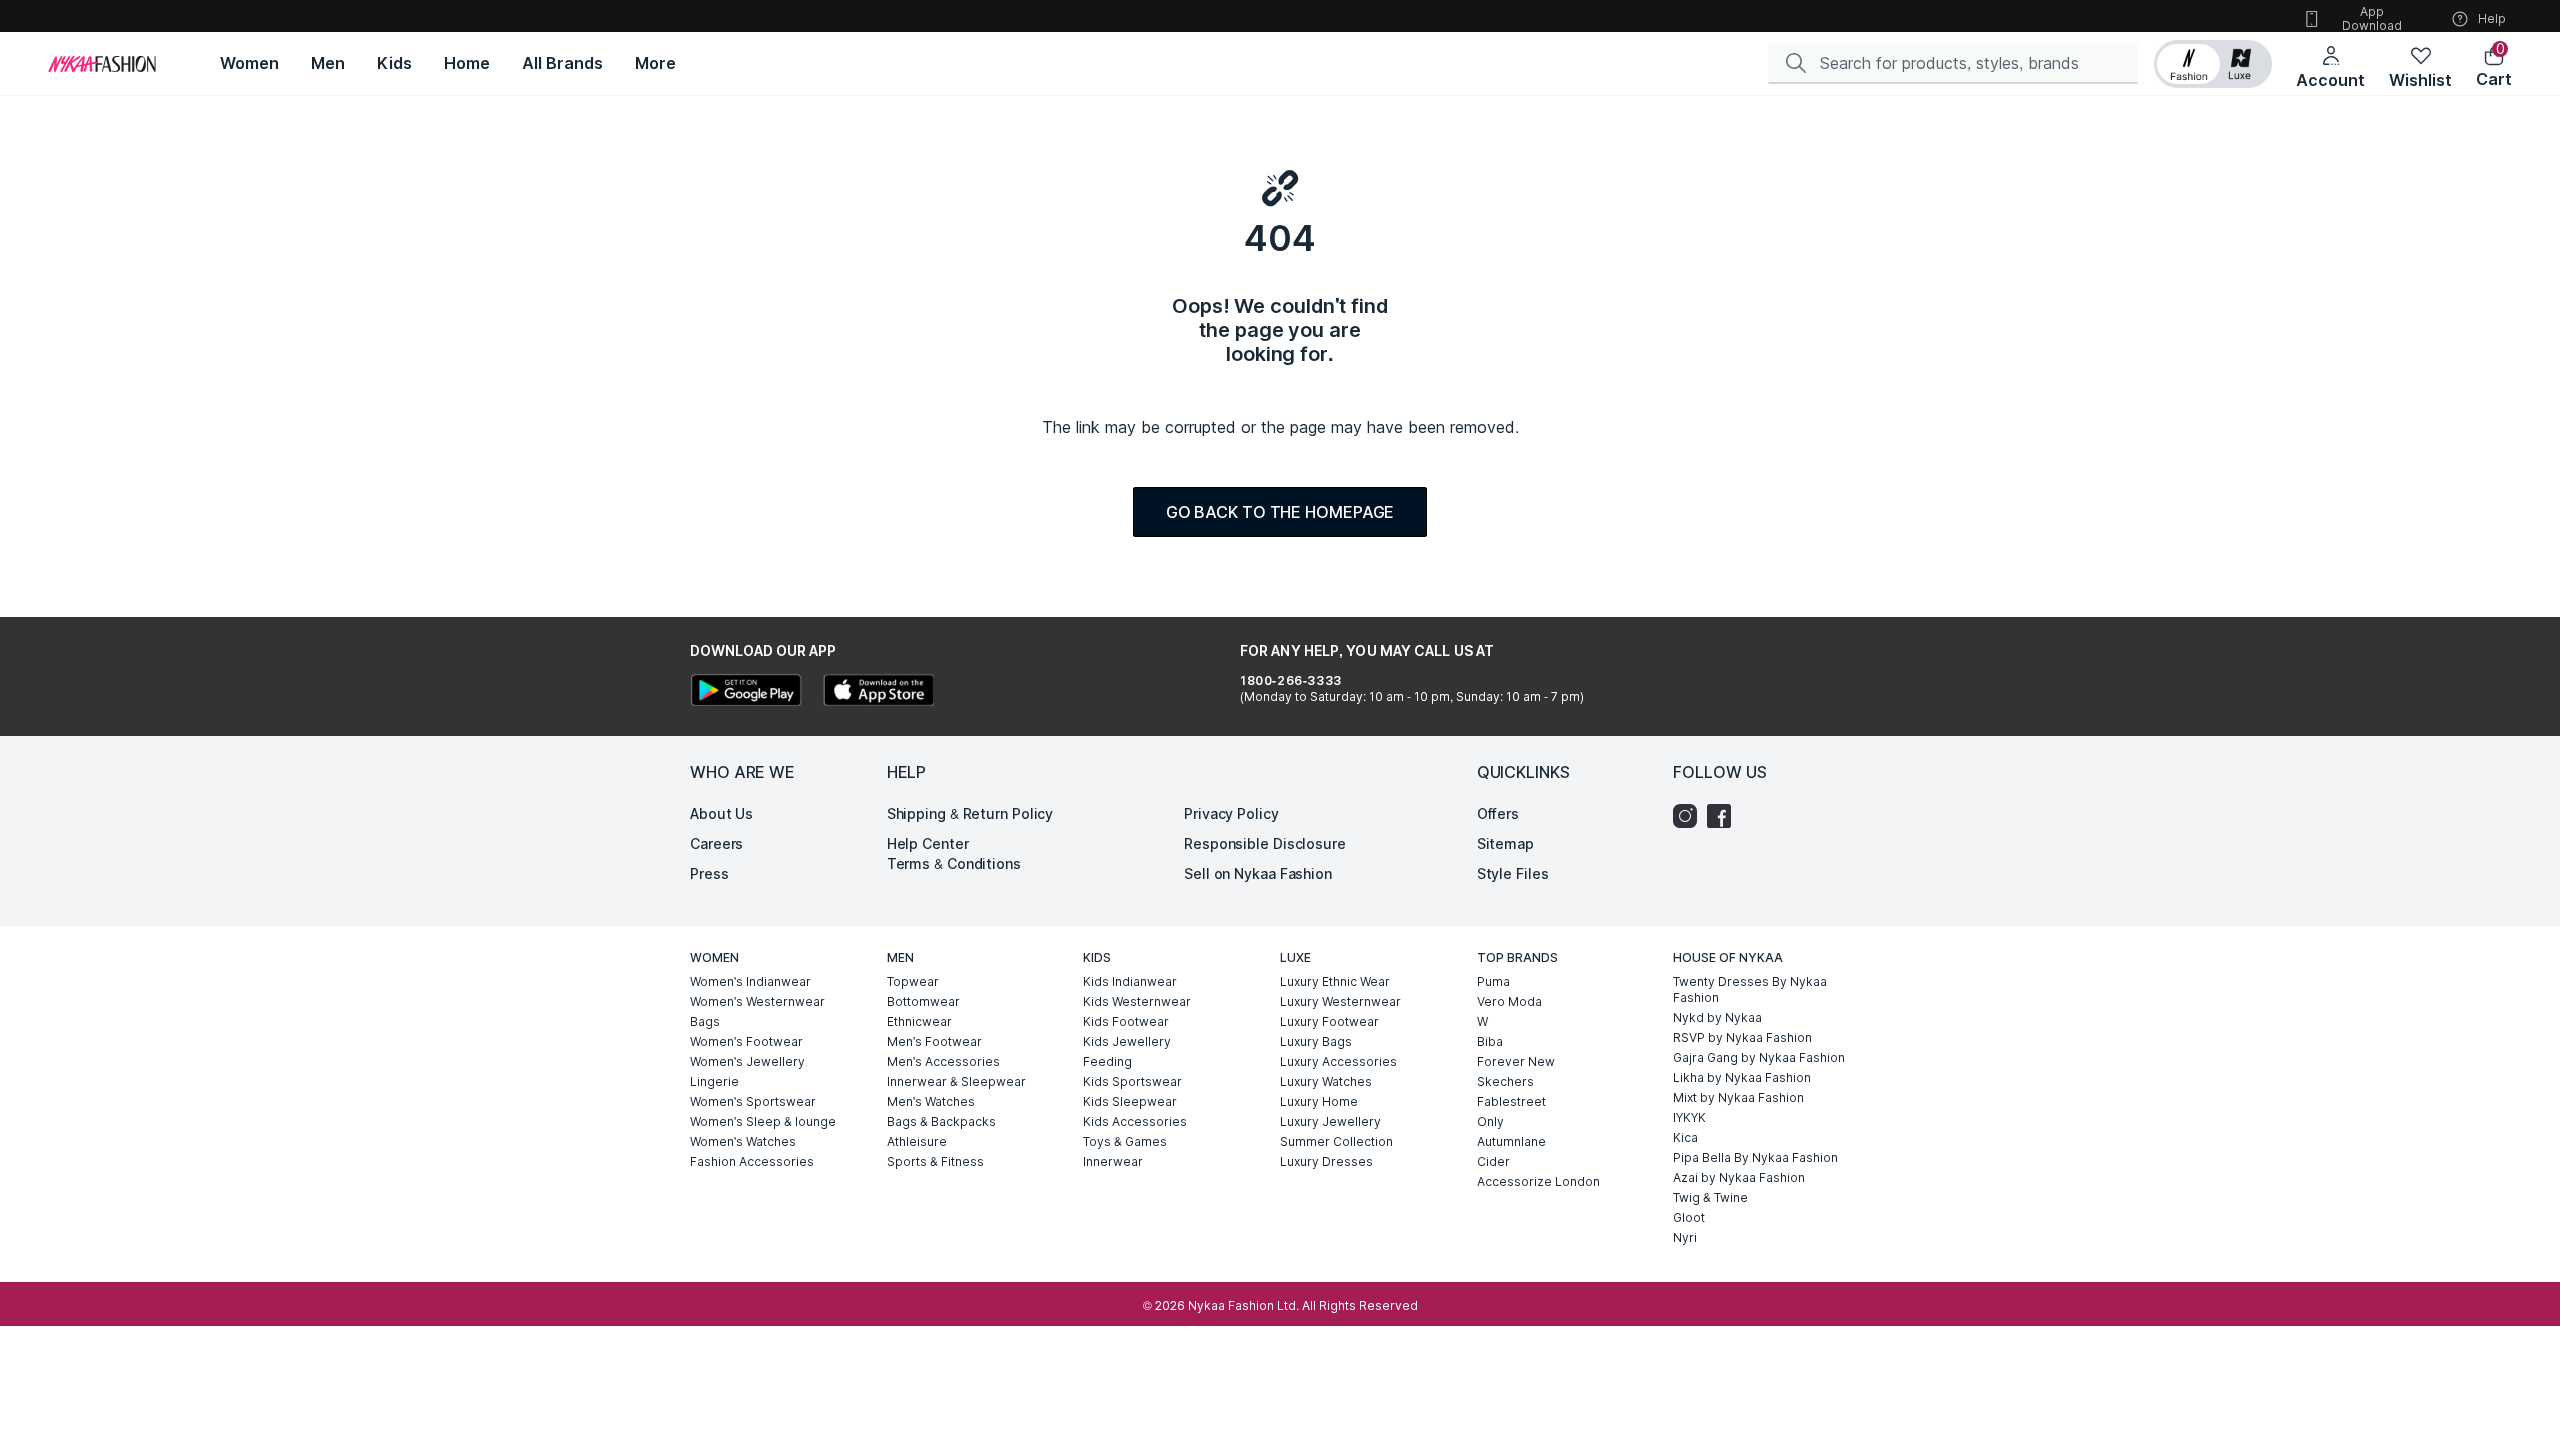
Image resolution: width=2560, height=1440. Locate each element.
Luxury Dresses (1326, 1161)
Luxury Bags (1316, 1041)
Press (709, 873)
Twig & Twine (1710, 1197)
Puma (1493, 981)
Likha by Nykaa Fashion (1742, 1077)
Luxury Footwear (1329, 1021)
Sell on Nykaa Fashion (1258, 873)
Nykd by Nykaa (1717, 1017)
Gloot (1689, 1217)
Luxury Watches (1326, 1081)
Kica (1685, 1137)
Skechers (1505, 1081)
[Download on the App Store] (878, 692)
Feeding (1107, 1061)
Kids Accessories (1135, 1121)
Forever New (1516, 1061)
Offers (1498, 813)
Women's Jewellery (747, 1061)
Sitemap (1505, 843)
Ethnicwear (919, 1021)
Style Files (1513, 873)
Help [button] (2492, 18)
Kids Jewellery (1127, 1041)
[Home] (102, 64)
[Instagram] (1690, 816)
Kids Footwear (1126, 1021)
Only (1490, 1121)
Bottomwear (923, 1001)
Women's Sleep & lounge (763, 1121)
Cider (1493, 1161)
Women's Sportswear (753, 1101)
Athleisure (917, 1141)
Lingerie (714, 1081)
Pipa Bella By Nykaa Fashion (1755, 1157)
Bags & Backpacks (941, 1121)
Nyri (1685, 1237)
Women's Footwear (746, 1041)
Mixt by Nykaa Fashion (1738, 1097)
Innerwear (1113, 1161)
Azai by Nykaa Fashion (1739, 1177)
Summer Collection (1336, 1141)
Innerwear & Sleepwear (956, 1081)
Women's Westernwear (757, 1001)
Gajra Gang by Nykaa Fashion (1759, 1057)
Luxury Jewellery (1330, 1121)
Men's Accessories (943, 1061)
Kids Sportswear (1132, 1081)
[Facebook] (1724, 816)
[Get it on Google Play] (746, 692)
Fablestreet (1511, 1101)
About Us (721, 813)
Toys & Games (1125, 1141)
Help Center (928, 843)
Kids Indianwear (1130, 981)
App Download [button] (2372, 18)
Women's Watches (743, 1141)
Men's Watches (931, 1101)
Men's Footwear (934, 1041)
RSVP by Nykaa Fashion (1742, 1037)
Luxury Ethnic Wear (1335, 981)
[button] (2213, 64)
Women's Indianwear (750, 981)
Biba (1490, 1041)
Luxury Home (1319, 1101)
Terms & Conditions (954, 863)
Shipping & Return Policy (970, 813)
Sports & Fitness (935, 1161)
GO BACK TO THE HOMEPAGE (1280, 512)
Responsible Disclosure (1265, 843)
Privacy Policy (1231, 813)
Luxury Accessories (1338, 1061)
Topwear (913, 981)
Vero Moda (1509, 1001)
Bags (705, 1021)
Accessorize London (1538, 1181)
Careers (716, 843)
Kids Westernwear (1137, 1001)
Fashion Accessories (752, 1161)
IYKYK (1689, 1117)
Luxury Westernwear (1340, 1001)
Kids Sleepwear (1130, 1101)
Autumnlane (1511, 1141)
